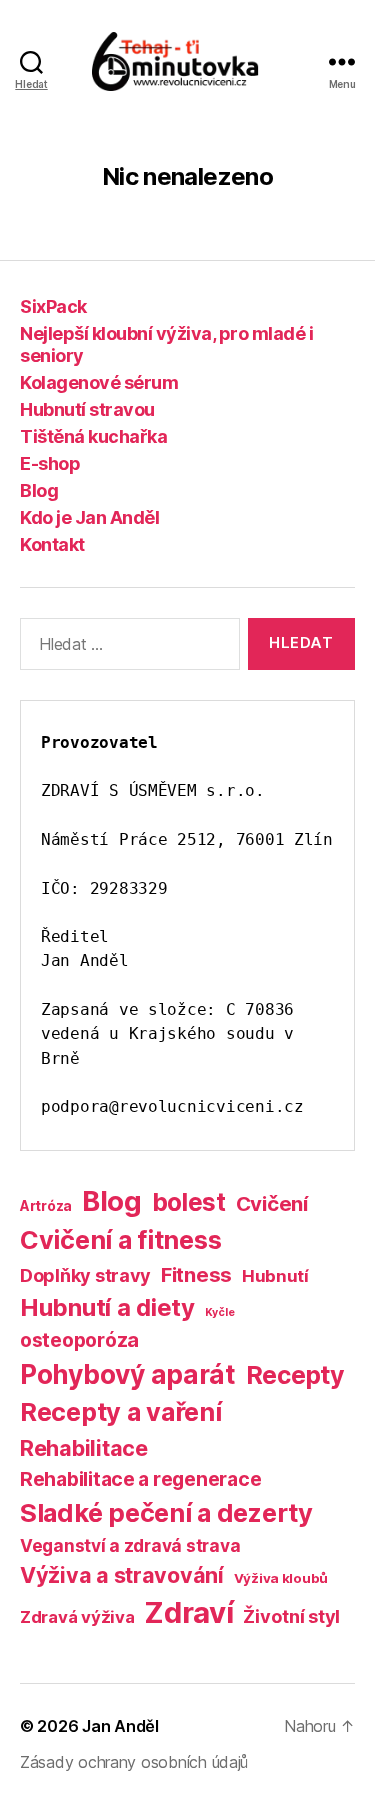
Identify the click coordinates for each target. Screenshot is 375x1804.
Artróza (46, 1205)
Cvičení (272, 1203)
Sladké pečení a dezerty (166, 1512)
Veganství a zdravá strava (130, 1545)
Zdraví (188, 1612)
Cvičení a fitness (120, 1240)
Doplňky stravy (85, 1275)
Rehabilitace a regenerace (140, 1479)
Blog (39, 490)
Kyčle (220, 1312)
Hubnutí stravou (87, 409)
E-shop (50, 463)
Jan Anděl (120, 1726)
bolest (189, 1202)
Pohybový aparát (128, 1374)
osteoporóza (79, 1340)
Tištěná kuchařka (93, 436)
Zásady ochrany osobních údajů (134, 1762)
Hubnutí (275, 1276)
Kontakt (52, 544)
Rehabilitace (84, 1448)
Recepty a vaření (121, 1412)
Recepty (295, 1375)
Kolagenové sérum (99, 382)
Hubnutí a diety (107, 1307)
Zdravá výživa (77, 1617)
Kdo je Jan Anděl (89, 517)
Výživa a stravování (122, 1575)
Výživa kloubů (281, 1578)
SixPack (53, 306)
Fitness (196, 1274)
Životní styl (291, 1616)
